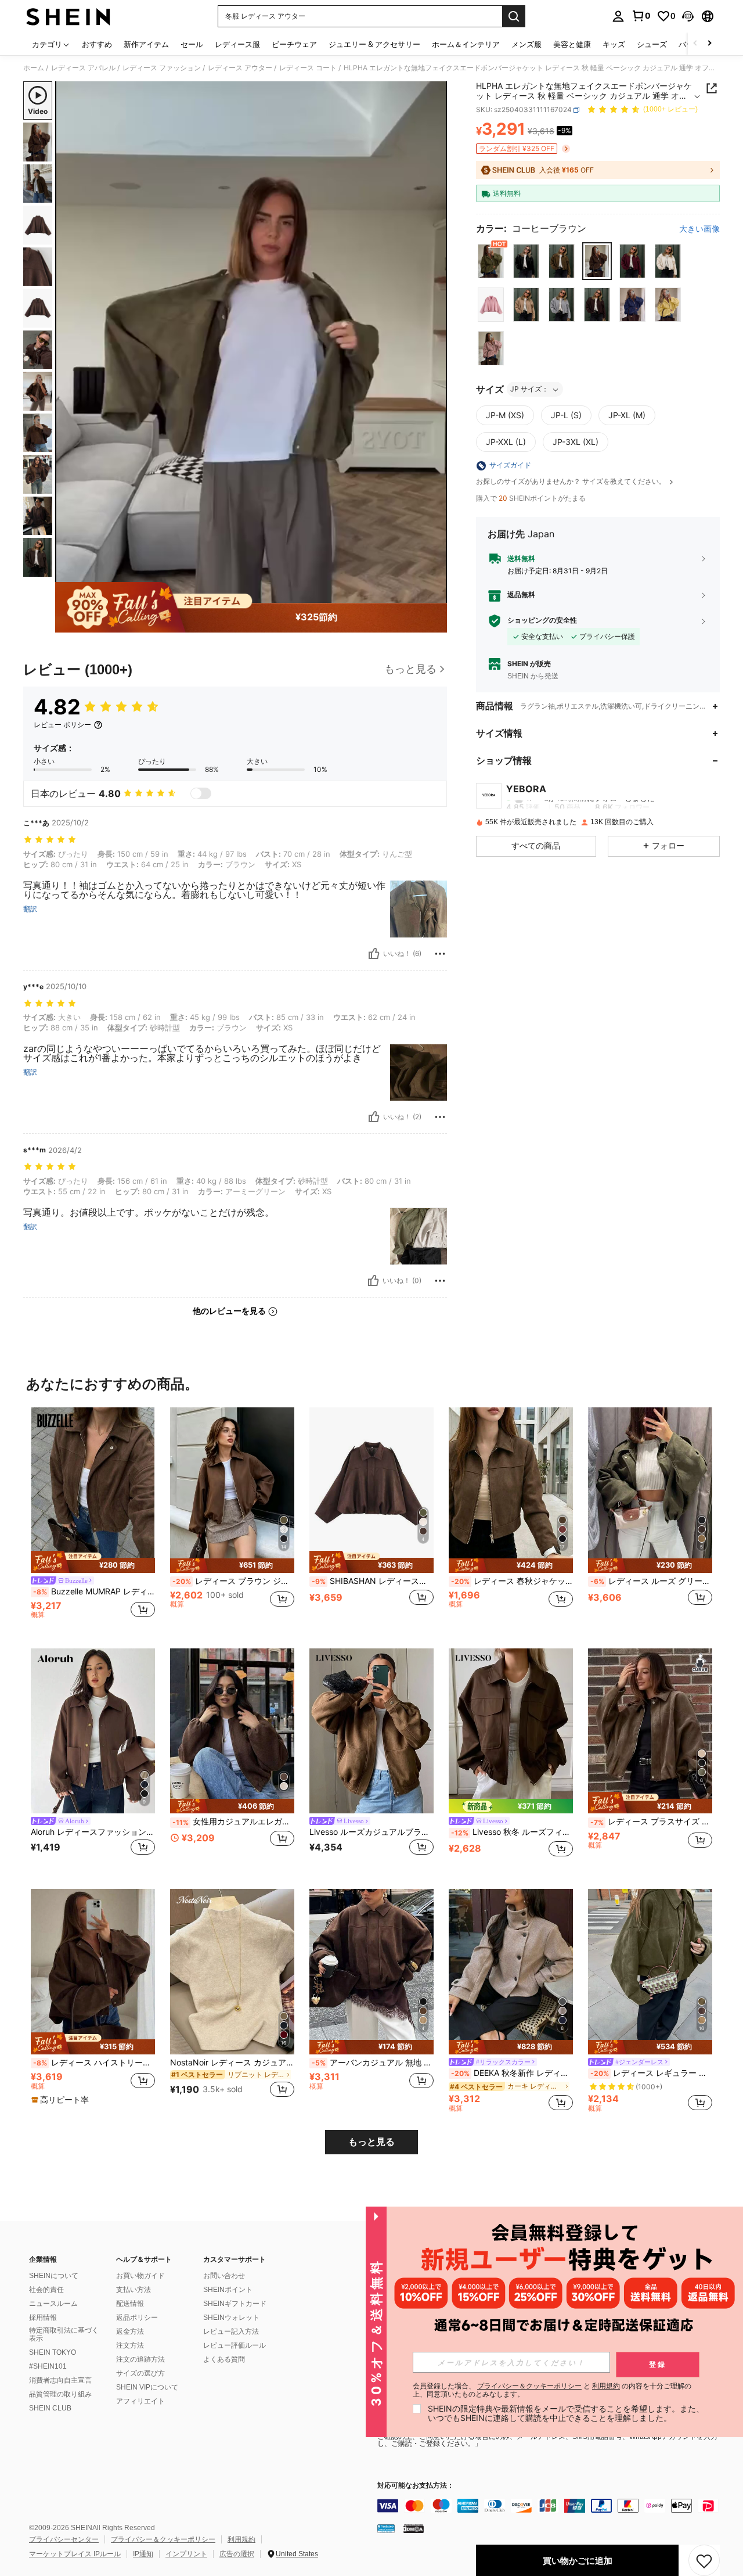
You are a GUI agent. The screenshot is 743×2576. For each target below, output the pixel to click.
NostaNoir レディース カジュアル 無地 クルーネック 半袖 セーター (232, 2063)
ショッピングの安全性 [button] (542, 620)
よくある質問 (224, 2359)
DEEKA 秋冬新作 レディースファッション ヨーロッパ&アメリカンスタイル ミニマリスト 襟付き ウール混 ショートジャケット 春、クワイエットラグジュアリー (512, 2073)
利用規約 (241, 2539)
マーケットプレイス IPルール (75, 2554)
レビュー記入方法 (231, 2331)
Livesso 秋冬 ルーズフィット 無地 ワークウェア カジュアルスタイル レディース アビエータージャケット (512, 1832)
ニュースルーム (53, 2304)
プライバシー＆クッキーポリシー (163, 2539)
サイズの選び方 (140, 2373)
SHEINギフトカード (235, 2304)
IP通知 (143, 2554)
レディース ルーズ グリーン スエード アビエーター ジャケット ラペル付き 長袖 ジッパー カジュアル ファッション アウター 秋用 (651, 1581)
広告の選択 (237, 2554)
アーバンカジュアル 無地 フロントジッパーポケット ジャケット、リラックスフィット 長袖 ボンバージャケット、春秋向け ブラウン (373, 2063)
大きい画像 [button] (699, 229)
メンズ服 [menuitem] (526, 44)
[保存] (704, 2560)
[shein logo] (68, 16)
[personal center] (618, 16)
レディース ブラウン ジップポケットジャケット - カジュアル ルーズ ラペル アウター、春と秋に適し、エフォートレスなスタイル (233, 1581)
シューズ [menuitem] (652, 44)
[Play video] (251, 342)
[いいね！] (374, 954)
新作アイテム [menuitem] (146, 44)
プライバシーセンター (64, 2539)
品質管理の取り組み (60, 2394)
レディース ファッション (162, 68)
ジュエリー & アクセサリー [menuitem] (374, 44)
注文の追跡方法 (140, 2359)
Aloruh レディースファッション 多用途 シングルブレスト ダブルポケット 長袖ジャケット (93, 1832)
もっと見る (371, 2142)
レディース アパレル (83, 68)
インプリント (186, 2554)
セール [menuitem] (192, 44)
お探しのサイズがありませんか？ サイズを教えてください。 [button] (572, 482)
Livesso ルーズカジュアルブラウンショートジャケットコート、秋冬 (371, 1832)
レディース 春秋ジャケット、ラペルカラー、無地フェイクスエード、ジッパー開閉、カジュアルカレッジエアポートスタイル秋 (512, 1581)
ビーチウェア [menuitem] (294, 44)
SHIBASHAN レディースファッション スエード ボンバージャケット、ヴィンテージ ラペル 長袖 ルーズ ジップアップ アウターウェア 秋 (373, 1581)
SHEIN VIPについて (147, 2387)
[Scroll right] (709, 44)
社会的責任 (46, 2290)
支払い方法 (134, 2290)
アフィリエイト (140, 2401)
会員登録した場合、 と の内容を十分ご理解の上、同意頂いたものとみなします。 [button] (552, 2390)
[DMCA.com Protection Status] (414, 2528)
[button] (688, 16)
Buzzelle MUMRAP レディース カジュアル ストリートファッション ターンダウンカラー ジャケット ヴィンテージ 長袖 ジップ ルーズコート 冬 (94, 1591)
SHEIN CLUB (50, 2408)
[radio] (491, 261)
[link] (641, 16)
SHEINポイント (228, 2290)
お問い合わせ (224, 2276)
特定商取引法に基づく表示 (64, 2334)
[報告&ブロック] (440, 954)
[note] (93, 1562)
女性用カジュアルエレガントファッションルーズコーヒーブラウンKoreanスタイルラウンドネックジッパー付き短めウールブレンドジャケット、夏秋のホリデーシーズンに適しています (233, 1821)
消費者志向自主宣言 (60, 2380)
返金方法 (130, 2331)
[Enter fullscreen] (435, 594)
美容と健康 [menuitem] (572, 44)
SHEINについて (54, 2276)
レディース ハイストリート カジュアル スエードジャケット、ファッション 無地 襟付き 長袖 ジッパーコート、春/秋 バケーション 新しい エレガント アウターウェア (94, 2063)
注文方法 (130, 2345)
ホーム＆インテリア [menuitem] (466, 44)
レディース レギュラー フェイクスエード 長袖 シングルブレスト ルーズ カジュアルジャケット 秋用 (651, 2073)
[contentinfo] (551, 2506)
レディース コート (308, 68)
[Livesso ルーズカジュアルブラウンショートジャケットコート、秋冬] (371, 1731)
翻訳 (30, 909)
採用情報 (43, 2318)
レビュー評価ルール (235, 2345)
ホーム (34, 68)
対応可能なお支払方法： (416, 2486)
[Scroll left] (695, 44)
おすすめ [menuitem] (97, 44)
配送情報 (130, 2304)
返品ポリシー (137, 2318)
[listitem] (93, 1519)
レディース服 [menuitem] (237, 44)
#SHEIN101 (48, 2366)
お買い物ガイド (140, 2276)
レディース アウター (240, 68)
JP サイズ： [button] (529, 389)
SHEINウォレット (231, 2318)
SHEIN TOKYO (53, 2352)
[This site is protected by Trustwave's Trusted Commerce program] (386, 2528)
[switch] (201, 793)
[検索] (514, 16)
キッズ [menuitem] (614, 44)
